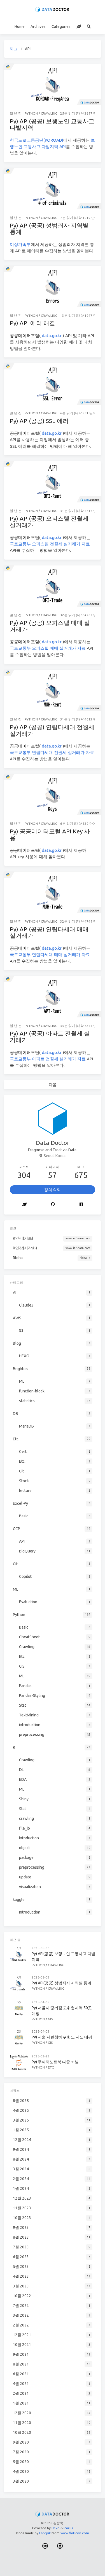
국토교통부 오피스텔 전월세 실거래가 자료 (50, 544)
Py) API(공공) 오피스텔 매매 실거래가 (50, 626)
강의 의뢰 (53, 1190)
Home (20, 26)
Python (31, 113)
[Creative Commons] (45, 2546)
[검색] (89, 26)
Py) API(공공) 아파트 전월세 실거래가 (50, 1037)
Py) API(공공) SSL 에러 (39, 421)
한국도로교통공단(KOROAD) (37, 140)
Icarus (68, 2528)
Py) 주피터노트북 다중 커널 (55, 2062)
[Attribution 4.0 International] (60, 2546)
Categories (61, 26)
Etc (51, 2067)
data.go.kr (52, 336)
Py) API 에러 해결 (32, 323)
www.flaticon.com (75, 2533)
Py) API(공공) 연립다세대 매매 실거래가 (49, 932)
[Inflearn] (79, 26)
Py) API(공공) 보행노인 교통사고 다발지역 (52, 124)
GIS (50, 2019)
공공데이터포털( (26, 336)
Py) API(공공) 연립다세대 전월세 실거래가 (52, 730)
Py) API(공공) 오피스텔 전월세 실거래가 (49, 522)
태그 (14, 49)
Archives (38, 26)
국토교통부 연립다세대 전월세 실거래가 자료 (52, 752)
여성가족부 (20, 244)
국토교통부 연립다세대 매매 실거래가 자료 (50, 955)
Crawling (49, 113)
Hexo (56, 2528)
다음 (53, 1085)
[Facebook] (81, 1204)
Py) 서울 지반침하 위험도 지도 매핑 (62, 2037)
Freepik (45, 2533)
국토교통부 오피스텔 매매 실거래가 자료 (48, 648)
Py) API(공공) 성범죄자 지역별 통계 (49, 229)
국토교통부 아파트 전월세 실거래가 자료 (48, 1059)
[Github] (53, 1204)
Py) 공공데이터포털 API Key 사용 (50, 835)
